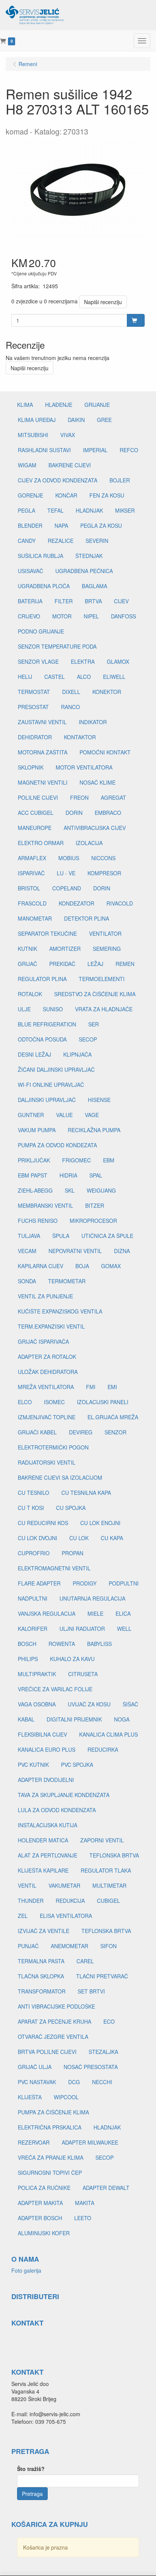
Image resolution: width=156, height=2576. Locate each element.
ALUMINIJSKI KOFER (44, 2233)
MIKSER (125, 510)
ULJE (24, 1009)
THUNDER (31, 1901)
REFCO (129, 450)
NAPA (61, 525)
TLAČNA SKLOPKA (41, 1976)
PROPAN (73, 1553)
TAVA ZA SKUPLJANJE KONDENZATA (64, 1795)
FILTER (64, 601)
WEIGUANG (101, 1190)
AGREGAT (113, 797)
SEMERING (107, 949)
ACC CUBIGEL (36, 813)
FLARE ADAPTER (39, 1583)
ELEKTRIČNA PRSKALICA (50, 2127)
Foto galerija (26, 2270)
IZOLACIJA (89, 843)
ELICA (123, 1613)
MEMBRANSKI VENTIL (45, 1205)
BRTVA (93, 601)
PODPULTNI (124, 1583)
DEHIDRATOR (35, 737)
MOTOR (62, 616)
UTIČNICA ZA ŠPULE (107, 1236)
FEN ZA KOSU (107, 495)
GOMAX (111, 1266)
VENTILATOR (105, 933)
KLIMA (25, 405)
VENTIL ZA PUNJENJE (45, 1296)
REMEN (125, 964)
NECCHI (102, 2082)
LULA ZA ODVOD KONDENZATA (57, 1810)
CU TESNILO (34, 1493)
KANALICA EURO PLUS (47, 1749)
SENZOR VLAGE (38, 661)
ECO (109, 2021)
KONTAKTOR (80, 737)
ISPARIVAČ (31, 873)
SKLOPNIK (31, 767)
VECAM (27, 1251)
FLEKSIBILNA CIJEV (42, 1734)
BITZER (95, 1205)
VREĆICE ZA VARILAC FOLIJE (55, 1689)
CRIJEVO (29, 616)
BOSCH (27, 1644)
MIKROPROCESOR (93, 1221)
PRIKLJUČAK (34, 1160)
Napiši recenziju (103, 302)
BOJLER (120, 480)
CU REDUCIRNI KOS (43, 1523)
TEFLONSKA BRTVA (114, 1855)
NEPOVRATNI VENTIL (75, 1251)
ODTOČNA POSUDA (42, 1039)
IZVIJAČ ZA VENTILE (44, 1931)
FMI (91, 1387)
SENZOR (115, 1432)
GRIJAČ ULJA (35, 2067)
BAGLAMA (94, 586)
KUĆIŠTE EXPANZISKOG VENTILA (60, 1311)
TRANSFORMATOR (42, 1991)
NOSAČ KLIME (97, 782)
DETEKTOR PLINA (87, 918)
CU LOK (79, 1538)
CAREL (85, 1961)
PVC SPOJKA (77, 1765)
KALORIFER (33, 1629)
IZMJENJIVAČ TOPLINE (47, 1417)
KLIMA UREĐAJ (37, 420)
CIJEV (121, 601)
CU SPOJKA (71, 1508)
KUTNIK (27, 949)
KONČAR (66, 495)
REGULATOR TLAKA (106, 1870)
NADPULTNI (33, 1598)
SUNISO (53, 1009)
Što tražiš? (31, 2469)
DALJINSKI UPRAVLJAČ (47, 1100)
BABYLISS (99, 1644)
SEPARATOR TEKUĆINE (47, 933)
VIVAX (68, 435)
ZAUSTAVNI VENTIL (42, 722)
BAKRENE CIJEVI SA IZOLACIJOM (60, 1477)
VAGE (92, 1115)
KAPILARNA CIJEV (41, 1266)
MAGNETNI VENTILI (43, 782)
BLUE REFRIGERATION (47, 1024)
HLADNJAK (89, 510)
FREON (79, 797)
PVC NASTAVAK (37, 2082)
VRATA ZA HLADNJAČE (104, 1009)
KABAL (26, 1719)
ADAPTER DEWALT (106, 2188)
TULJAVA (29, 1236)
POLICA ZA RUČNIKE (44, 2188)
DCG (74, 2082)
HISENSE (99, 1100)
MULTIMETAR (109, 1885)
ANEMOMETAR (69, 1946)
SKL (70, 1190)
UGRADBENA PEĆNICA (84, 571)
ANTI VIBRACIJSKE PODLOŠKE (56, 2006)
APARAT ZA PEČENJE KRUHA (55, 2021)
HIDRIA (68, 1175)
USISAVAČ (30, 571)
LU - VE (66, 873)
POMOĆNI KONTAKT (105, 752)
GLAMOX (118, 661)
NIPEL (91, 616)
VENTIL (27, 1885)
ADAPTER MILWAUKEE (90, 2142)
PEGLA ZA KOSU (101, 525)
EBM (109, 1160)
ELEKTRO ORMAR (41, 843)
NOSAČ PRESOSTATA (91, 2067)
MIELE (95, 1613)
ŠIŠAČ (130, 1704)
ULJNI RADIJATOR (82, 1629)
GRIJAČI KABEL (37, 1432)
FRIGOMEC (76, 1160)
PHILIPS (28, 1659)
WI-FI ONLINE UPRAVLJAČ (51, 1085)
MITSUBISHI (33, 435)
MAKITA (85, 2203)
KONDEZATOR (76, 903)
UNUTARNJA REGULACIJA (92, 1598)
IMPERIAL (95, 450)
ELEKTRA (83, 661)
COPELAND (67, 888)
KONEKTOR (107, 692)
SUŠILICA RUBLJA (41, 556)
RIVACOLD (120, 903)
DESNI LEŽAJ (34, 1054)
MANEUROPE (35, 828)
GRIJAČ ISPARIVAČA (43, 1341)
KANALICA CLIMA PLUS (108, 1734)
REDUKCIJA (70, 1901)
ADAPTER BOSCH (40, 2218)
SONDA (27, 1281)
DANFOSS (123, 616)
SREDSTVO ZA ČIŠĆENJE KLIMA (95, 994)
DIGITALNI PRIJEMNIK (74, 1719)
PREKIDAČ (62, 964)
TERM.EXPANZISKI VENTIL (51, 1326)
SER (94, 1024)
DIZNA (122, 1251)
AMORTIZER (65, 949)
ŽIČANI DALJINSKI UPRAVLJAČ (56, 1069)
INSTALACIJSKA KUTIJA (48, 1825)
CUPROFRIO (34, 1553)
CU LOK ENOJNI (100, 1523)
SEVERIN (97, 541)
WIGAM (27, 465)
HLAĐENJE (59, 405)
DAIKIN (76, 420)
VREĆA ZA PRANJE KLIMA (51, 2157)
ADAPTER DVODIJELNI (46, 1780)
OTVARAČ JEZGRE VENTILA (53, 2037)
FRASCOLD (32, 903)
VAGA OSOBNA (37, 1704)
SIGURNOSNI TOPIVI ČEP (50, 2173)
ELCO (25, 1402)
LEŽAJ (95, 964)
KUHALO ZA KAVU (72, 1659)
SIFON (108, 1946)
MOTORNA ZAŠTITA (43, 752)
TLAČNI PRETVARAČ (102, 1976)
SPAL (96, 1175)
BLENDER (30, 525)
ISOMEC (54, 1402)
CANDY (27, 541)
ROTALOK (30, 994)
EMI (112, 1387)
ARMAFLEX (32, 858)
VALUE (64, 1115)
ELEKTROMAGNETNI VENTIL (54, 1568)
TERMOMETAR (67, 1281)
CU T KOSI (31, 1508)
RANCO (70, 707)
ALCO (84, 677)
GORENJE (30, 495)
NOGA (122, 1719)
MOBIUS (69, 858)
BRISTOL (29, 888)
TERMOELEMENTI (102, 979)
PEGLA (27, 510)
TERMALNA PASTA (41, 1961)
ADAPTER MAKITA (40, 2203)
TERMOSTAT (34, 692)
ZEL (23, 1916)
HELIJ (25, 677)
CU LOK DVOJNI (37, 1538)
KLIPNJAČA (77, 1054)
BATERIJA (30, 601)
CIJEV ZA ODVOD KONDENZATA (58, 480)
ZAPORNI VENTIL (102, 1840)
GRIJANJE (97, 405)
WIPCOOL (66, 2097)
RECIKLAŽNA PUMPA (94, 1130)
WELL (124, 1629)
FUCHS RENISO (38, 1221)
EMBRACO (108, 813)
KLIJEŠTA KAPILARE (43, 1870)
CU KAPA (112, 1538)
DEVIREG (81, 1432)
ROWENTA (62, 1644)
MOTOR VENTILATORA (84, 767)
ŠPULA (61, 1236)
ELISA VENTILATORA (66, 1916)
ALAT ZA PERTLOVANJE (48, 1855)
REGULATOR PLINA (42, 979)
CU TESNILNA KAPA (86, 1493)
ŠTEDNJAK (89, 556)
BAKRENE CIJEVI (70, 465)
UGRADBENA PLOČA (44, 586)
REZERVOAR (34, 2142)
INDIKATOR (93, 722)
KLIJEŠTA (30, 2097)
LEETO (83, 2218)
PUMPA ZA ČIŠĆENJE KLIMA (53, 2112)
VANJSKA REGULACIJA (47, 1613)
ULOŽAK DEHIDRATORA (48, 1372)
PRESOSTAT (33, 707)
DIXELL (71, 692)
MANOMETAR (35, 918)
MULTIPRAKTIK (37, 1674)
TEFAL (55, 510)
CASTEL (55, 677)
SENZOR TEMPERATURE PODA (57, 646)
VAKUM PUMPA (37, 1130)
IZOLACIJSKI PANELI (103, 1402)
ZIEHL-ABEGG (35, 1190)
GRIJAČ (27, 964)
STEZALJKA (103, 2052)
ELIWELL (114, 677)
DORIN (74, 813)
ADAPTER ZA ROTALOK (47, 1357)
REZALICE (61, 541)
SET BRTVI (91, 1991)
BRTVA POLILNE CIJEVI (47, 2052)
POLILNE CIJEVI (38, 797)
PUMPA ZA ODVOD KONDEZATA (57, 1145)
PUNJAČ (28, 1946)
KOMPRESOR (104, 873)
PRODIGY (85, 1583)
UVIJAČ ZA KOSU (89, 1704)
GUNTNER (31, 1115)
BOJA (82, 1266)
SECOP (88, 1039)
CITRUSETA (83, 1674)
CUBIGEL (108, 1901)
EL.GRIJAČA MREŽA (113, 1417)
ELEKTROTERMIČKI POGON (53, 1447)
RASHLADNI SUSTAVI (44, 450)
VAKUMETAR (64, 1885)
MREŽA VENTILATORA (46, 1387)
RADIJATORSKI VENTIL (47, 1462)
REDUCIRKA (103, 1749)
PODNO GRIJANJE (41, 631)
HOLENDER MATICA (43, 1840)
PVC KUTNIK (33, 1765)
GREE (104, 420)
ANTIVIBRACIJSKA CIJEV (95, 828)
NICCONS (103, 858)
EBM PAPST (33, 1175)
